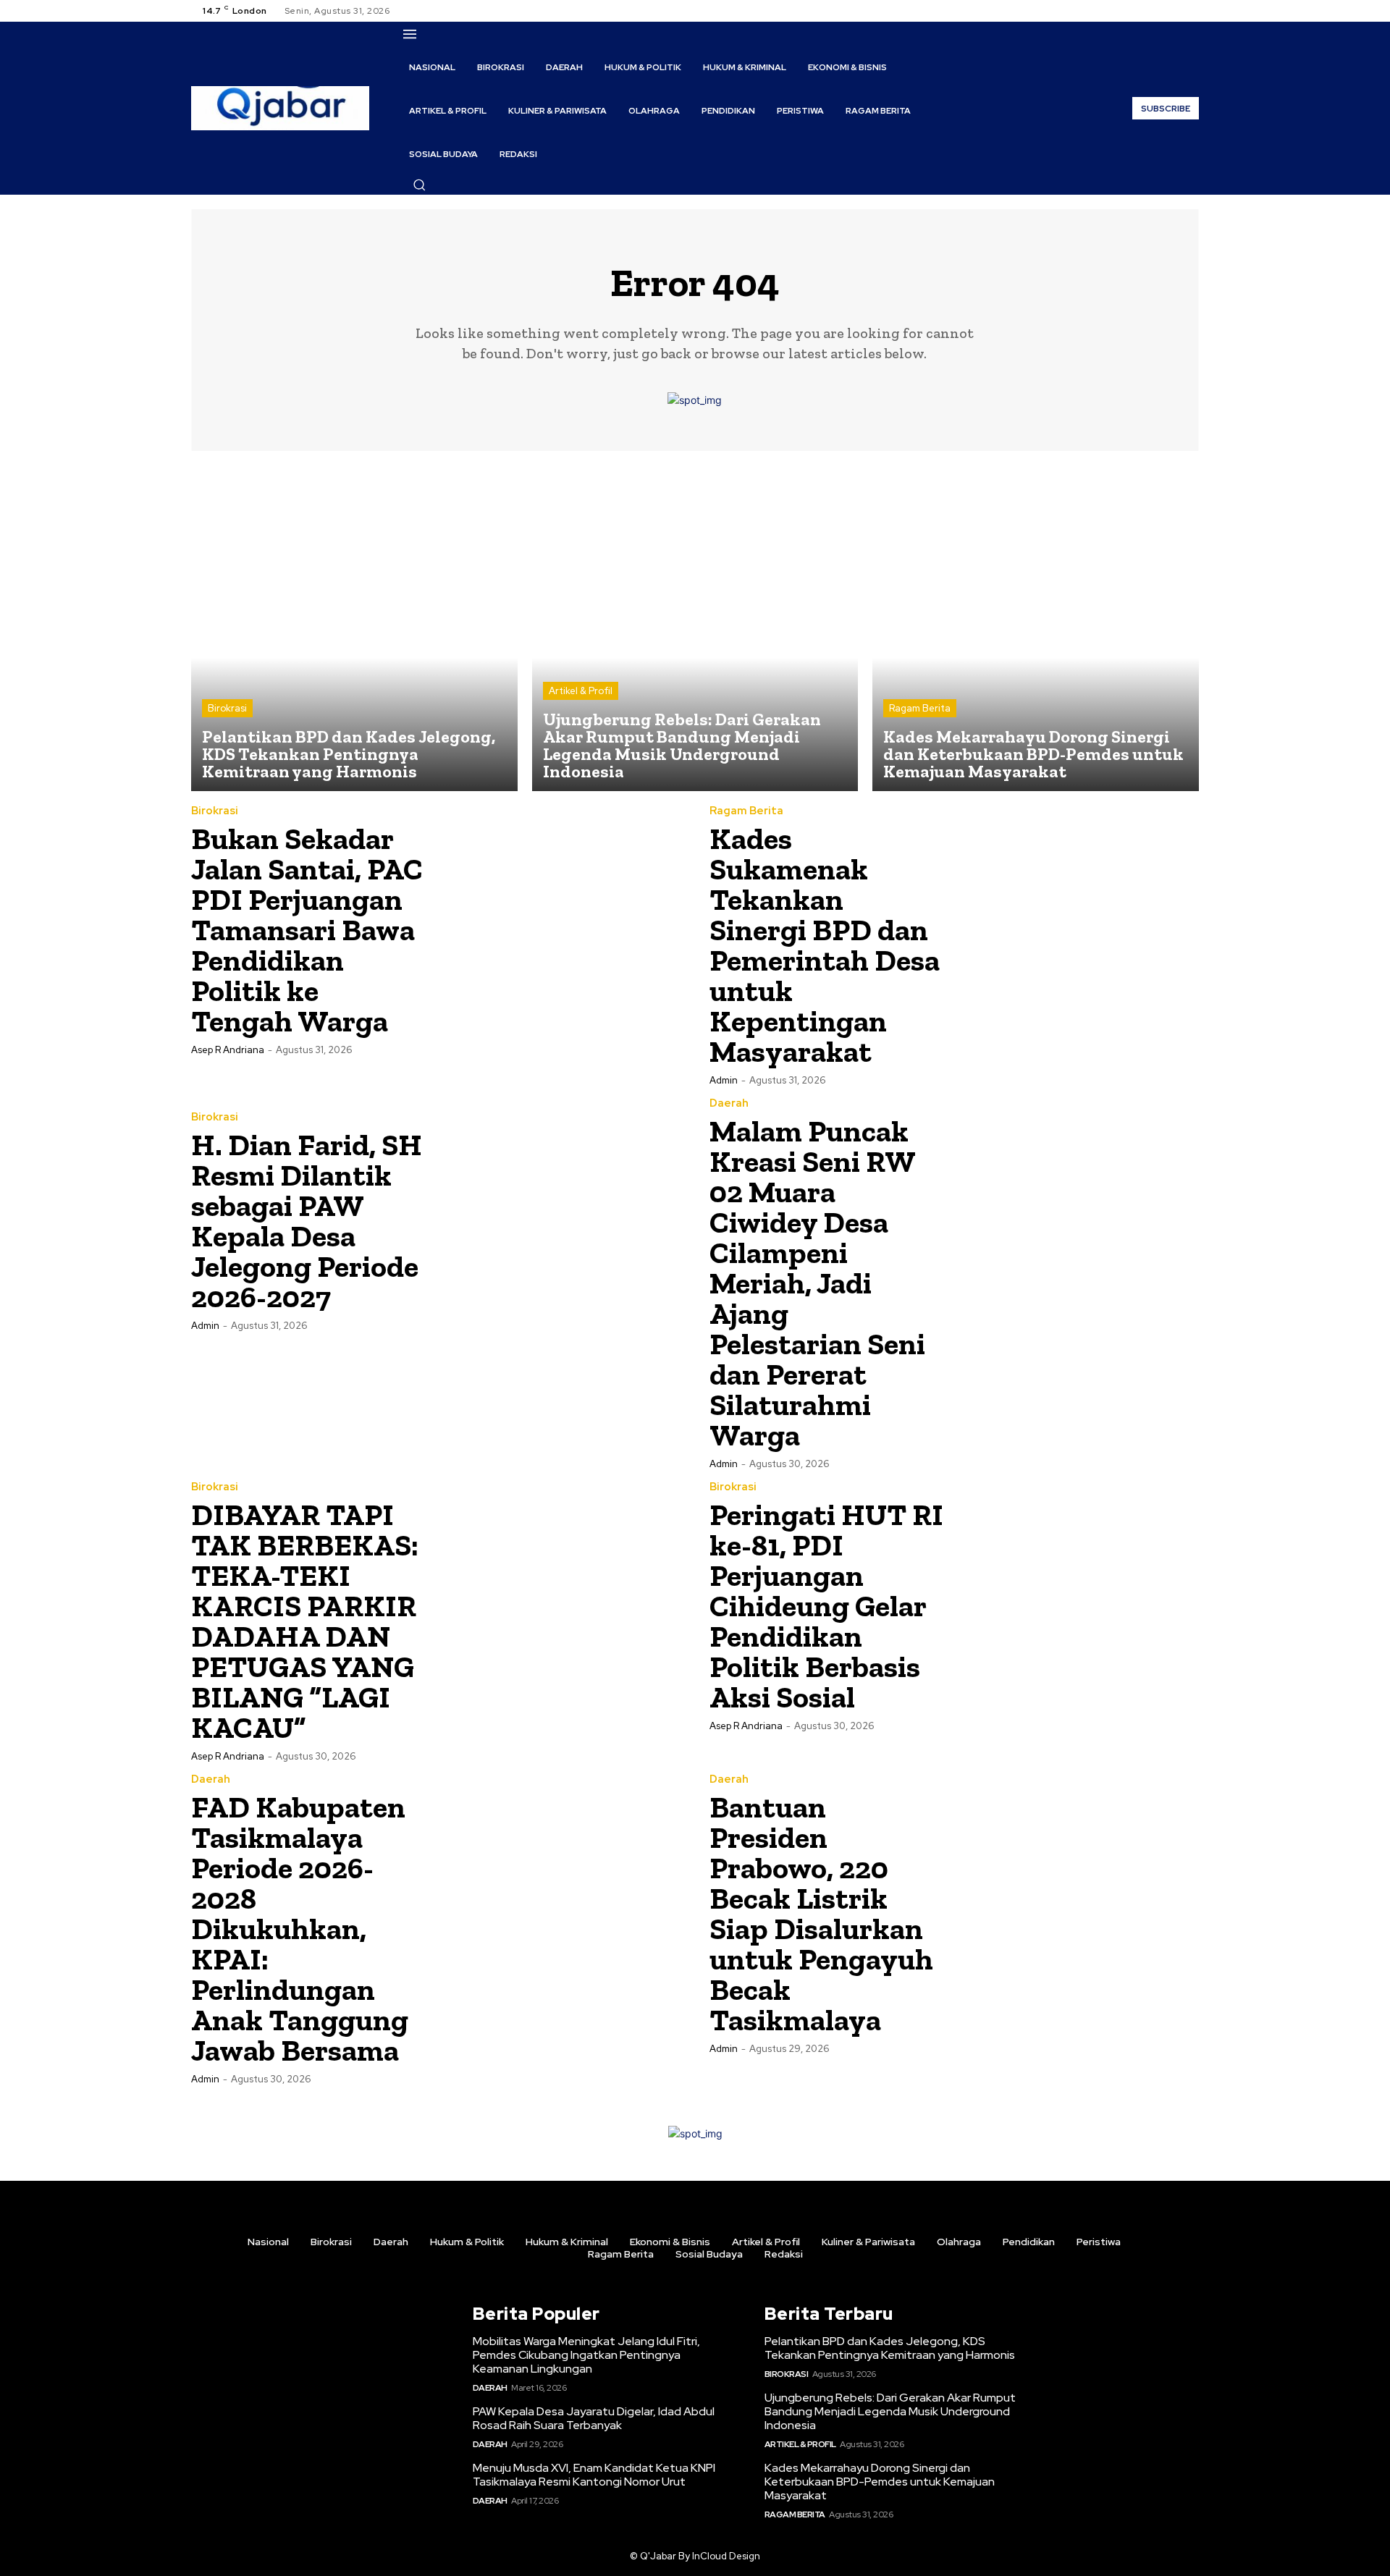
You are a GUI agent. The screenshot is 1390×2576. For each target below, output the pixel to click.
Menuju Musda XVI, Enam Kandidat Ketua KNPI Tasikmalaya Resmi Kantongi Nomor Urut (594, 2475)
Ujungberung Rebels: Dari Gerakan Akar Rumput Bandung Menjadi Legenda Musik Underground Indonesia (890, 2411)
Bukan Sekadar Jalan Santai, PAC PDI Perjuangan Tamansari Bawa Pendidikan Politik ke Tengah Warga (307, 930)
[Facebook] (1138, 11)
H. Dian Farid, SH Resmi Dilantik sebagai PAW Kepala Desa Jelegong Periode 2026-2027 (307, 1221)
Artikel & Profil (581, 691)
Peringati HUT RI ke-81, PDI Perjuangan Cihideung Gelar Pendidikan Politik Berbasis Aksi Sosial (826, 1606)
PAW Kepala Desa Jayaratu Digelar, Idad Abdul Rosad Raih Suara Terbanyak (594, 2418)
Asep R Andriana (228, 1050)
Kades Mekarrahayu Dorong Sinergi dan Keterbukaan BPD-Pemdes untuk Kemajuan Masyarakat (880, 2482)
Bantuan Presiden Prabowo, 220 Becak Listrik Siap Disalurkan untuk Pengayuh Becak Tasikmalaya (821, 1913)
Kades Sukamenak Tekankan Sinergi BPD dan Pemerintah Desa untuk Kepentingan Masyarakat (825, 945)
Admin (724, 1080)
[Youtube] (1190, 11)
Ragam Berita (920, 708)
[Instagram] (1155, 11)
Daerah (729, 1103)
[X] (1173, 11)
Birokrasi (227, 708)
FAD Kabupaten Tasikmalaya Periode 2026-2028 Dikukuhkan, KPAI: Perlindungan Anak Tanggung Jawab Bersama (300, 1929)
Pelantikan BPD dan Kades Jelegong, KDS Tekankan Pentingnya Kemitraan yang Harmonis (890, 2348)
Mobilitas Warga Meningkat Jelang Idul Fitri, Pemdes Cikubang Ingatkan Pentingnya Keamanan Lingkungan (586, 2355)
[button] (419, 185)
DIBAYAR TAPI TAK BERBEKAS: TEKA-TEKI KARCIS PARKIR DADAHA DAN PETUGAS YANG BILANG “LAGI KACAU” (305, 1621)
